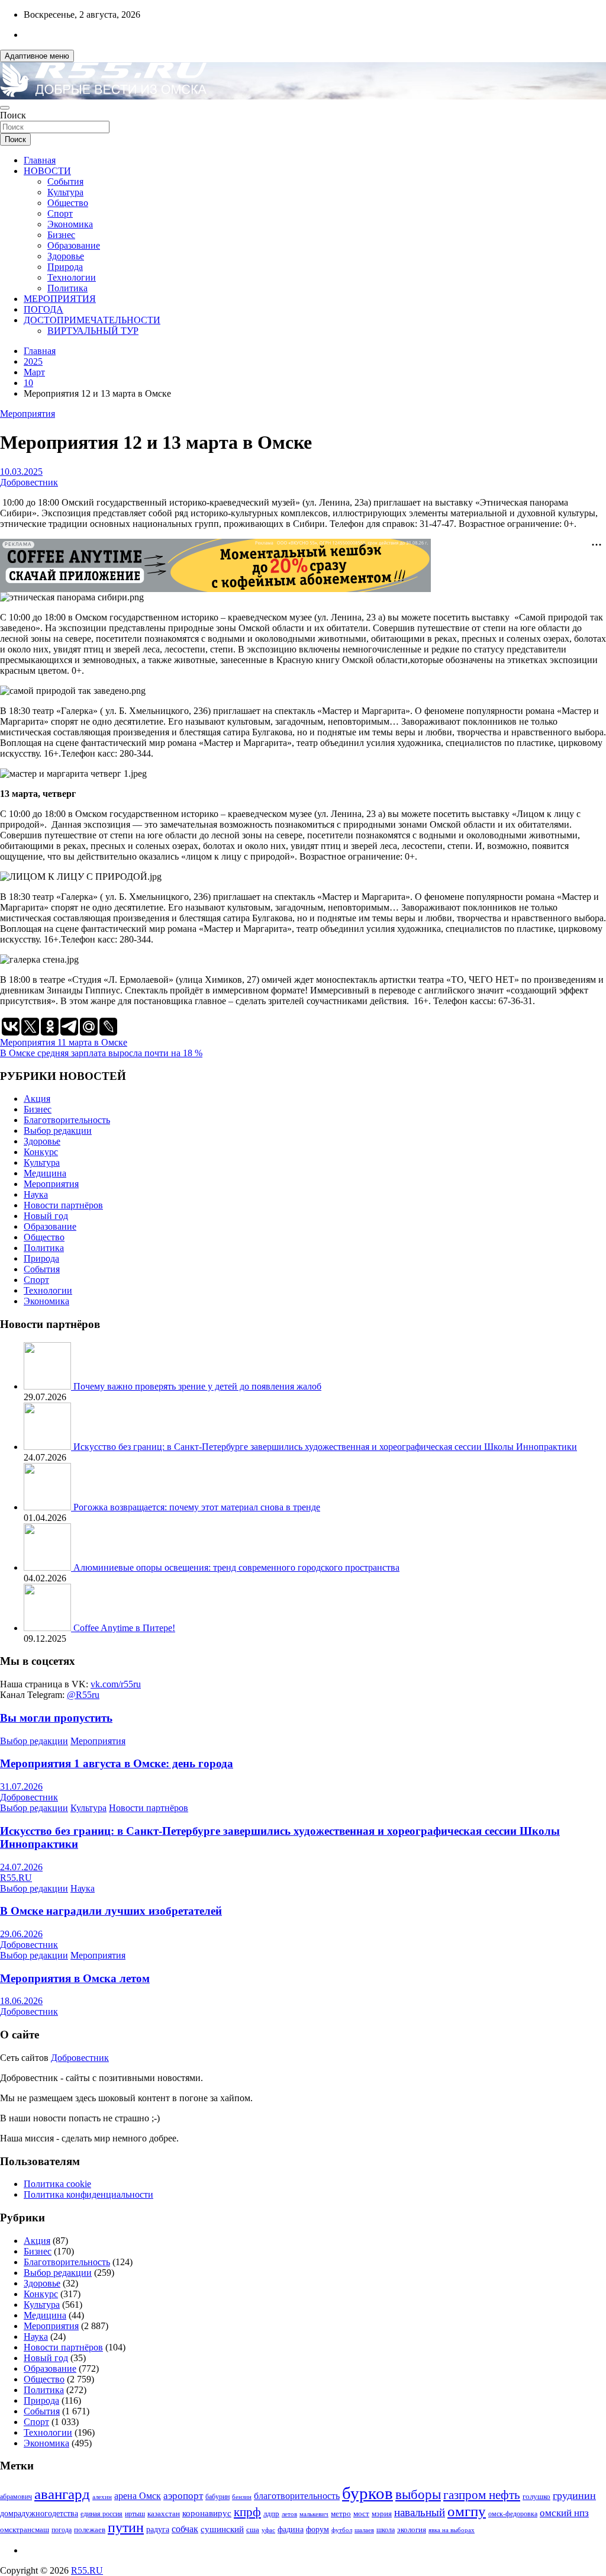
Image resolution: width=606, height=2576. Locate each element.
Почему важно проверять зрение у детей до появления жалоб (197, 1386)
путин (126, 2527)
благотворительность (297, 2496)
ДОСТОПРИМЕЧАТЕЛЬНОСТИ (92, 320)
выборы (418, 2495)
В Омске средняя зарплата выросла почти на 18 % (101, 1053)
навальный (420, 2512)
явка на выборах (452, 2530)
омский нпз (564, 2513)
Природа (65, 267)
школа (386, 2530)
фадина (291, 2530)
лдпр (271, 2514)
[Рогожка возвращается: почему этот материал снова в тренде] (49, 1507)
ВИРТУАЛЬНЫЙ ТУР (93, 331)
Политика (67, 288)
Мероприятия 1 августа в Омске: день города (117, 1763)
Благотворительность (67, 1120)
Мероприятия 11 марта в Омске (64, 1042)
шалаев (364, 2530)
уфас (268, 2530)
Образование (74, 245)
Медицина (45, 1173)
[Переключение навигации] (5, 108)
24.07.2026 (21, 1867)
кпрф (247, 2512)
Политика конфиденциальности (88, 2194)
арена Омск (138, 2496)
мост (361, 2514)
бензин (242, 2497)
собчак (185, 2529)
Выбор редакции (58, 1131)
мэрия (382, 2514)
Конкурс (41, 1152)
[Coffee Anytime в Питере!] (49, 1628)
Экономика (70, 224)
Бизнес (61, 235)
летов (289, 2514)
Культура (65, 192)
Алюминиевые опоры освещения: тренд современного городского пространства (236, 1567)
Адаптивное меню (37, 56)
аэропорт (183, 2496)
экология (412, 2530)
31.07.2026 (21, 1787)
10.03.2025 (21, 472)
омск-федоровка (513, 2514)
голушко (536, 2496)
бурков (368, 2493)
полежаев (90, 2530)
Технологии (72, 277)
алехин (102, 2497)
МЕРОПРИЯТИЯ (60, 299)
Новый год (46, 1216)
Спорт (60, 213)
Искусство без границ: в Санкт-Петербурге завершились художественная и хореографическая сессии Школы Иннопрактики (325, 1447)
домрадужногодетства (39, 2514)
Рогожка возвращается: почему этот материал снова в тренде (197, 1507)
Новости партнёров (63, 1205)
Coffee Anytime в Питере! (124, 1628)
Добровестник (29, 482)
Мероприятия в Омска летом (75, 1978)
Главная (40, 160)
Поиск (13, 115)
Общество (68, 203)
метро (341, 2514)
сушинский (222, 2529)
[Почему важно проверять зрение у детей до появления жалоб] (49, 1386)
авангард (62, 2494)
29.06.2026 (21, 1934)
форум (317, 2530)
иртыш (135, 2514)
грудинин (574, 2495)
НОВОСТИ (47, 171)
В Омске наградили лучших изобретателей (111, 1911)
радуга (158, 2530)
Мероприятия (28, 414)
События (65, 181)
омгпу (467, 2511)
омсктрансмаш (25, 2530)
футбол (342, 2530)
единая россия (101, 2514)
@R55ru (83, 1695)
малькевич (314, 2514)
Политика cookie (57, 2184)
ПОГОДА (43, 309)
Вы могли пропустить (56, 1718)
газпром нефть (482, 2495)
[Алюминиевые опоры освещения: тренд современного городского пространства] (49, 1567)
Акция (37, 1099)
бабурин (217, 2497)
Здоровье (66, 256)
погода (62, 2530)
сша (253, 2530)
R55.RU (16, 1878)
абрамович (16, 2497)
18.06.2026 (21, 2001)
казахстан (164, 2514)
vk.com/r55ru (116, 1684)
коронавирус (207, 2513)
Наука (36, 1194)
